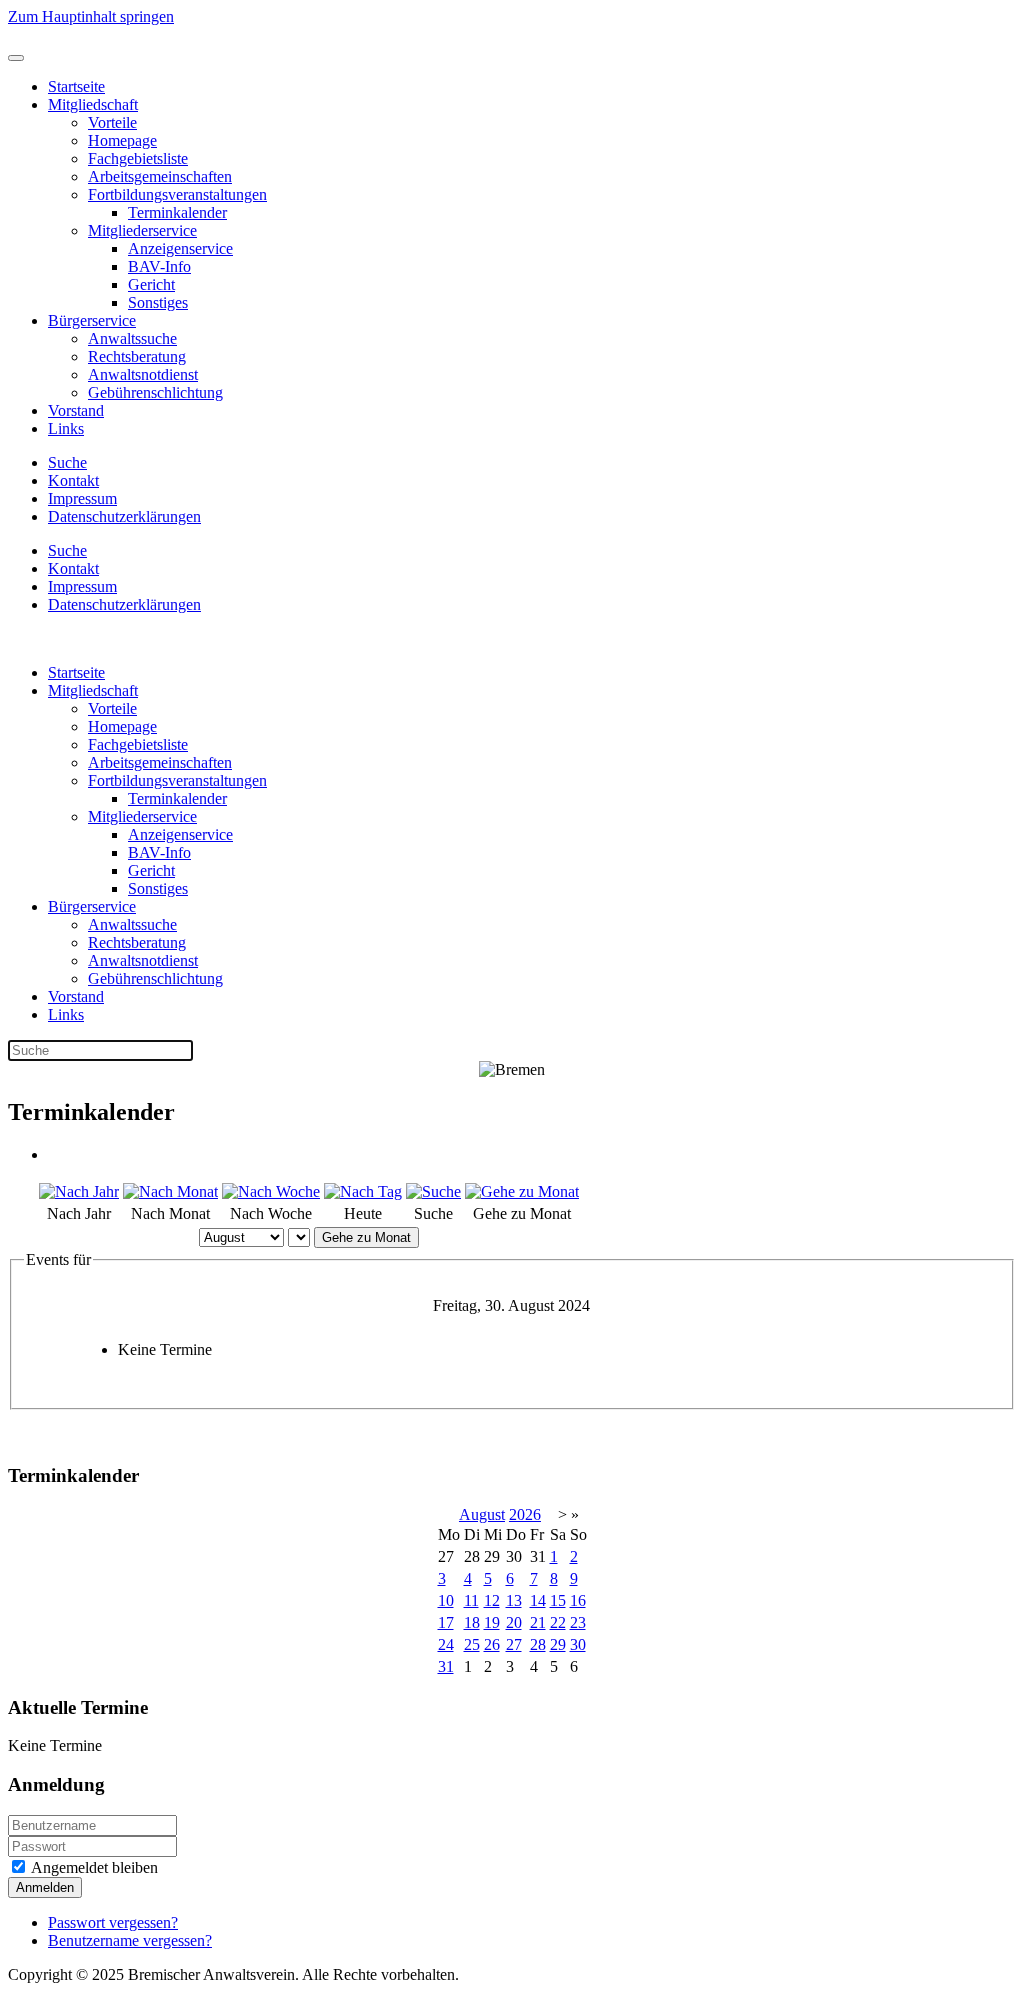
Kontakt (73, 480)
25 (472, 1644)
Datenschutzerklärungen (124, 516)
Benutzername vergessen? (130, 1940)
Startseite (76, 86)
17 (446, 1622)
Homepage (122, 140)
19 (492, 1622)
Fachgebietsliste (138, 158)
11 (471, 1600)
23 (578, 1622)
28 (538, 1644)
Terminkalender (177, 212)
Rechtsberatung (137, 356)
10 (446, 1600)
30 (578, 1644)
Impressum (82, 498)
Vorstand (76, 410)
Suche (67, 462)
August (482, 1514)
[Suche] (433, 1191)
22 (558, 1622)
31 (446, 1666)
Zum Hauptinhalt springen (91, 16)
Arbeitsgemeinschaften (160, 176)
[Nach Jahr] (79, 1191)
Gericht (151, 284)
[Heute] (363, 1191)
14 (538, 1600)
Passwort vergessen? (113, 1922)
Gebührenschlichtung (155, 392)
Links (66, 428)
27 (514, 1644)
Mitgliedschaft (93, 104)
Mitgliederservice (142, 230)
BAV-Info (159, 266)
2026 (525, 1514)
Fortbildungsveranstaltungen (177, 194)
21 (538, 1622)
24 (446, 1644)
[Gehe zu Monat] (522, 1191)
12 (492, 1600)
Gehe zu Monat (366, 1237)
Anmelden (45, 1887)
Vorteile (112, 122)
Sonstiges (158, 302)
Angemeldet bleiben (93, 1867)
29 (558, 1644)
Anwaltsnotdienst (143, 374)
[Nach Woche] (271, 1191)
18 (472, 1622)
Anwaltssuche (132, 338)
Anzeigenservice (180, 248)
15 (558, 1600)
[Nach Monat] (170, 1191)
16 (578, 1600)
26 (492, 1644)
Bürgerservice (92, 320)
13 (514, 1600)
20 (514, 1622)
